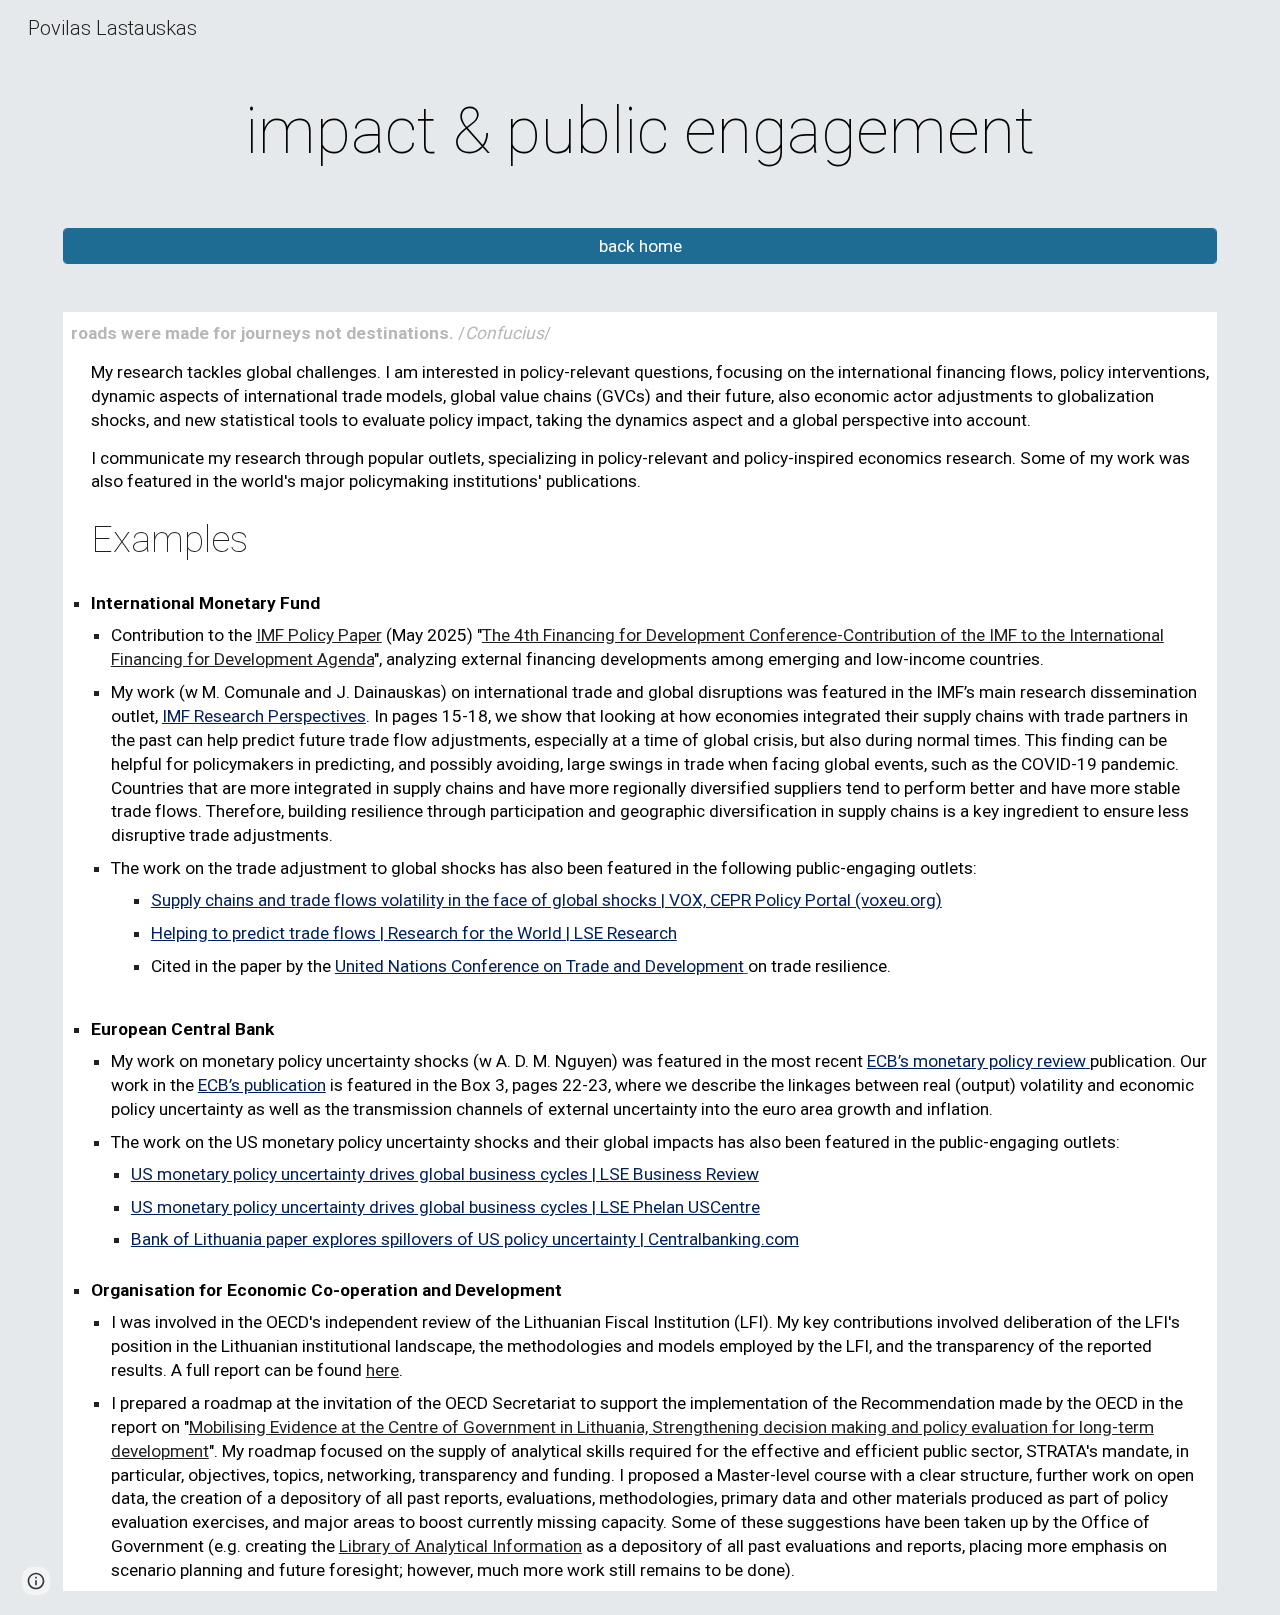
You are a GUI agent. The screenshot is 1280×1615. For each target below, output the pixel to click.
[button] (36, 1581)
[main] (640, 132)
